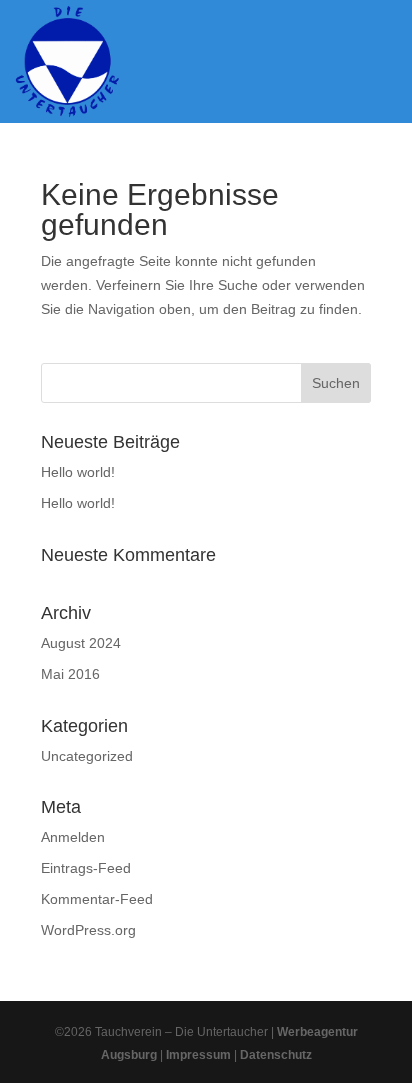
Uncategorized (87, 756)
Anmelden (73, 837)
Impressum (198, 1055)
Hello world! (78, 472)
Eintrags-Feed (86, 868)
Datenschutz (276, 1055)
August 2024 (81, 643)
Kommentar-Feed (97, 899)
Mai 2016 (70, 674)
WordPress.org (88, 930)
